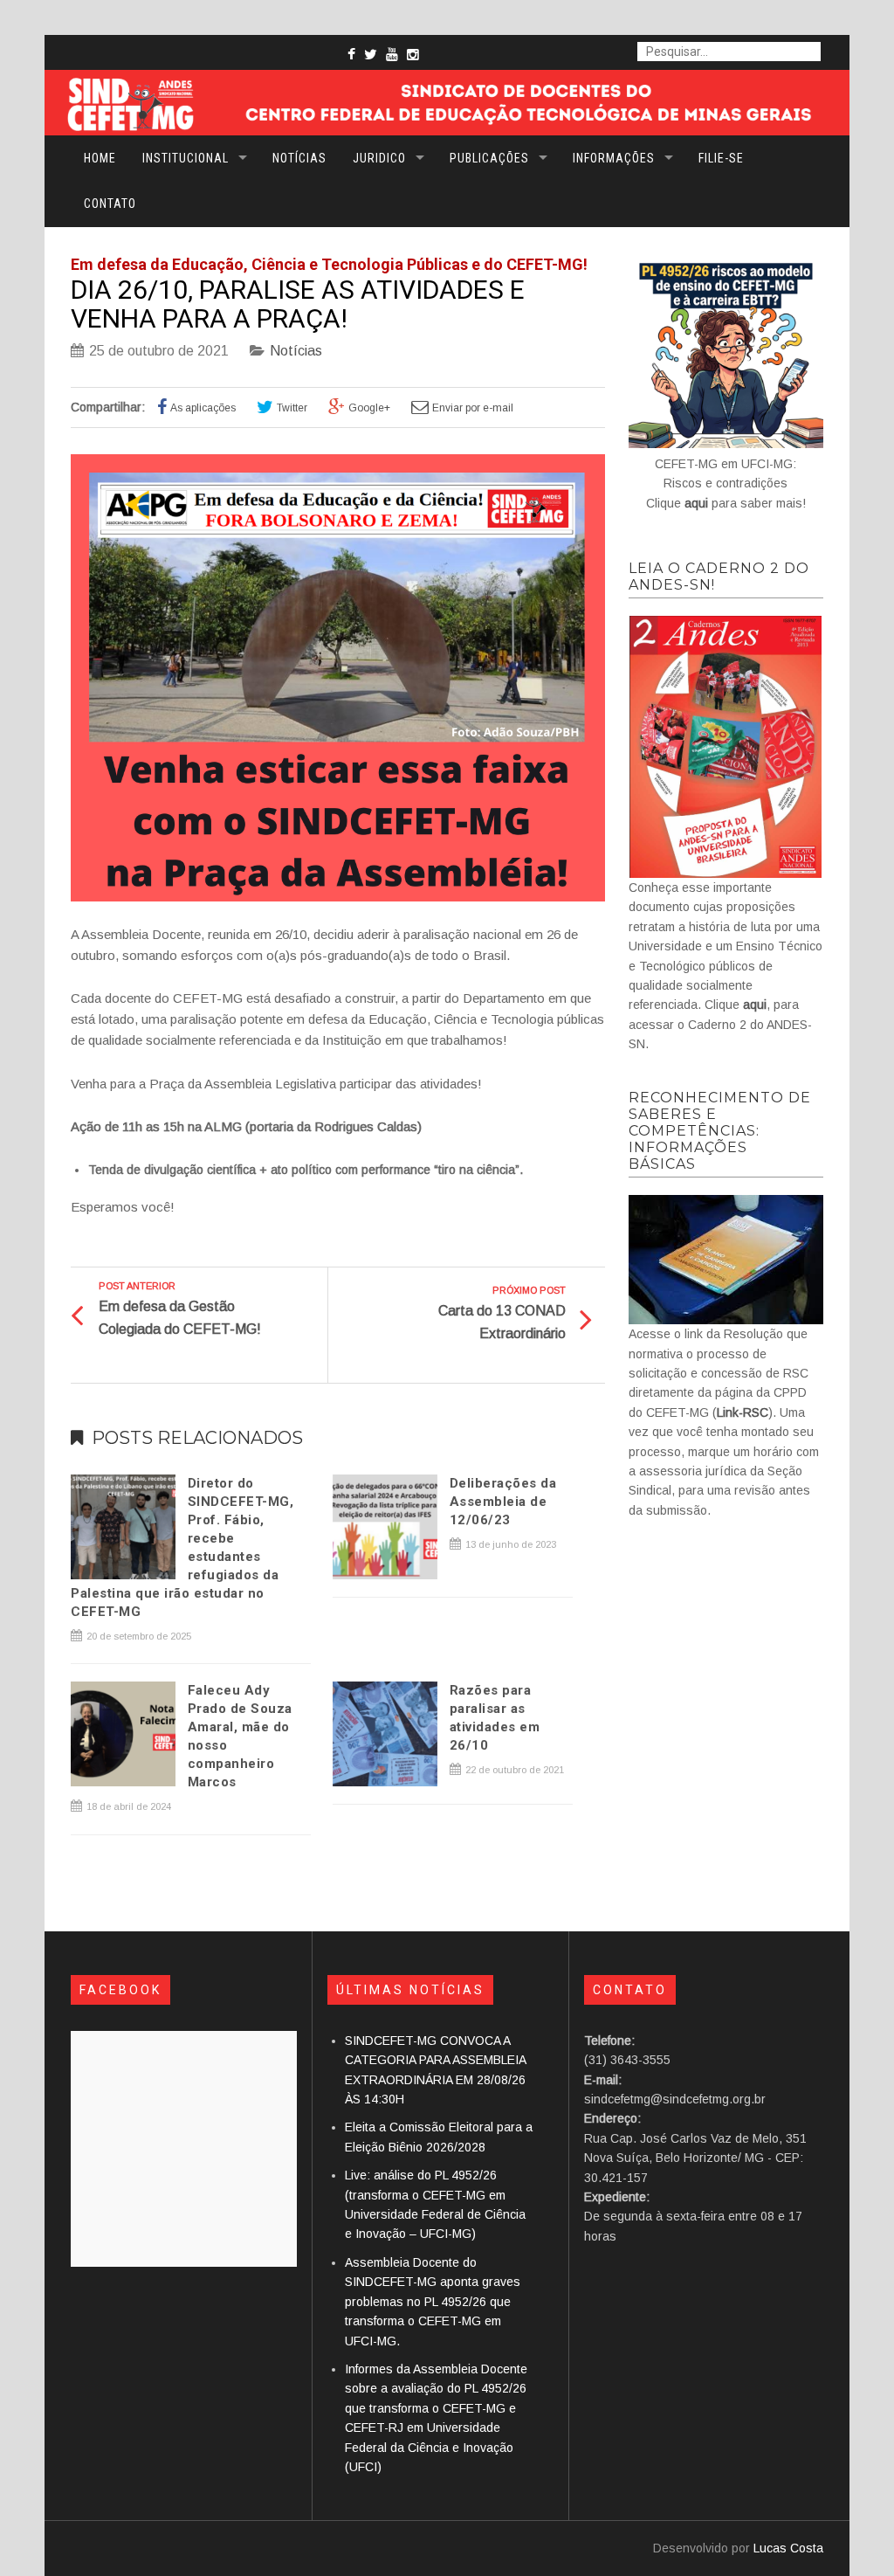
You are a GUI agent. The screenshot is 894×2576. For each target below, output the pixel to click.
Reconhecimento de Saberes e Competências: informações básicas (720, 1131)
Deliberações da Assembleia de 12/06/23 (503, 1502)
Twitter (292, 408)
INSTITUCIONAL (186, 158)
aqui (696, 503)
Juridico (379, 158)
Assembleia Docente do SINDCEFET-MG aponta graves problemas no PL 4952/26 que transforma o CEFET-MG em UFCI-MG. (433, 2302)
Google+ (369, 408)
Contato (110, 204)
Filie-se (721, 158)
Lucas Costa (788, 2548)
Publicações (489, 158)
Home (100, 158)
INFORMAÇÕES (614, 158)
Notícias (299, 158)
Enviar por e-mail (473, 408)
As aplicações (203, 408)
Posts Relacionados (197, 1438)
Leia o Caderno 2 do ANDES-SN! (719, 577)
